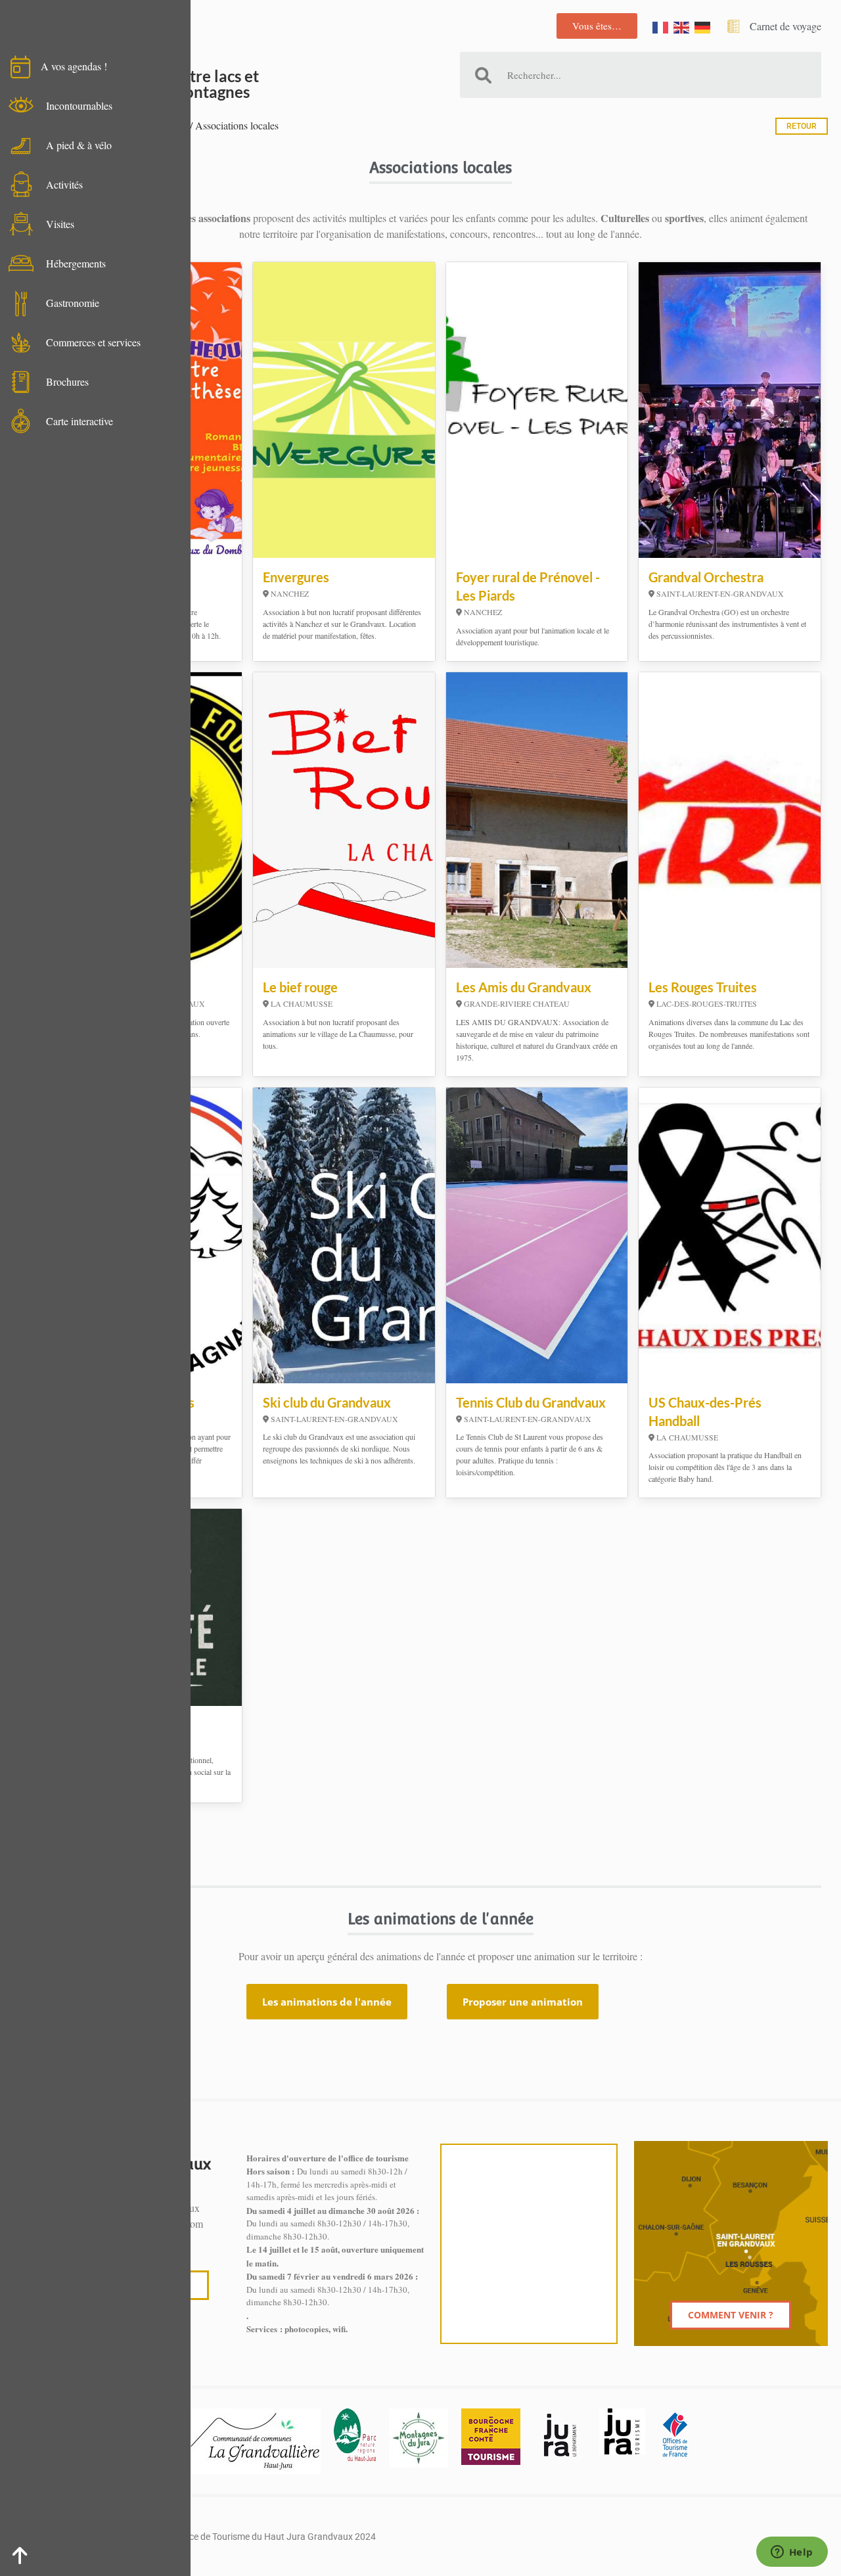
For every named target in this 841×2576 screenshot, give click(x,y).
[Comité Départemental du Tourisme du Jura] (622, 2431)
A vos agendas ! (74, 66)
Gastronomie (73, 303)
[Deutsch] (703, 26)
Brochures (67, 381)
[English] (682, 26)
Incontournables (79, 105)
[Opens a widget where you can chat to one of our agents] (792, 2553)
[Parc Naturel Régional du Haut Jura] (355, 2435)
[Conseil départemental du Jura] (560, 2435)
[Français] (661, 26)
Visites (60, 224)
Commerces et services (93, 342)
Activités (64, 184)
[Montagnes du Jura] (419, 2438)
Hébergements (76, 263)
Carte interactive (80, 421)
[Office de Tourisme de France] (675, 2435)
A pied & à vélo (79, 145)
